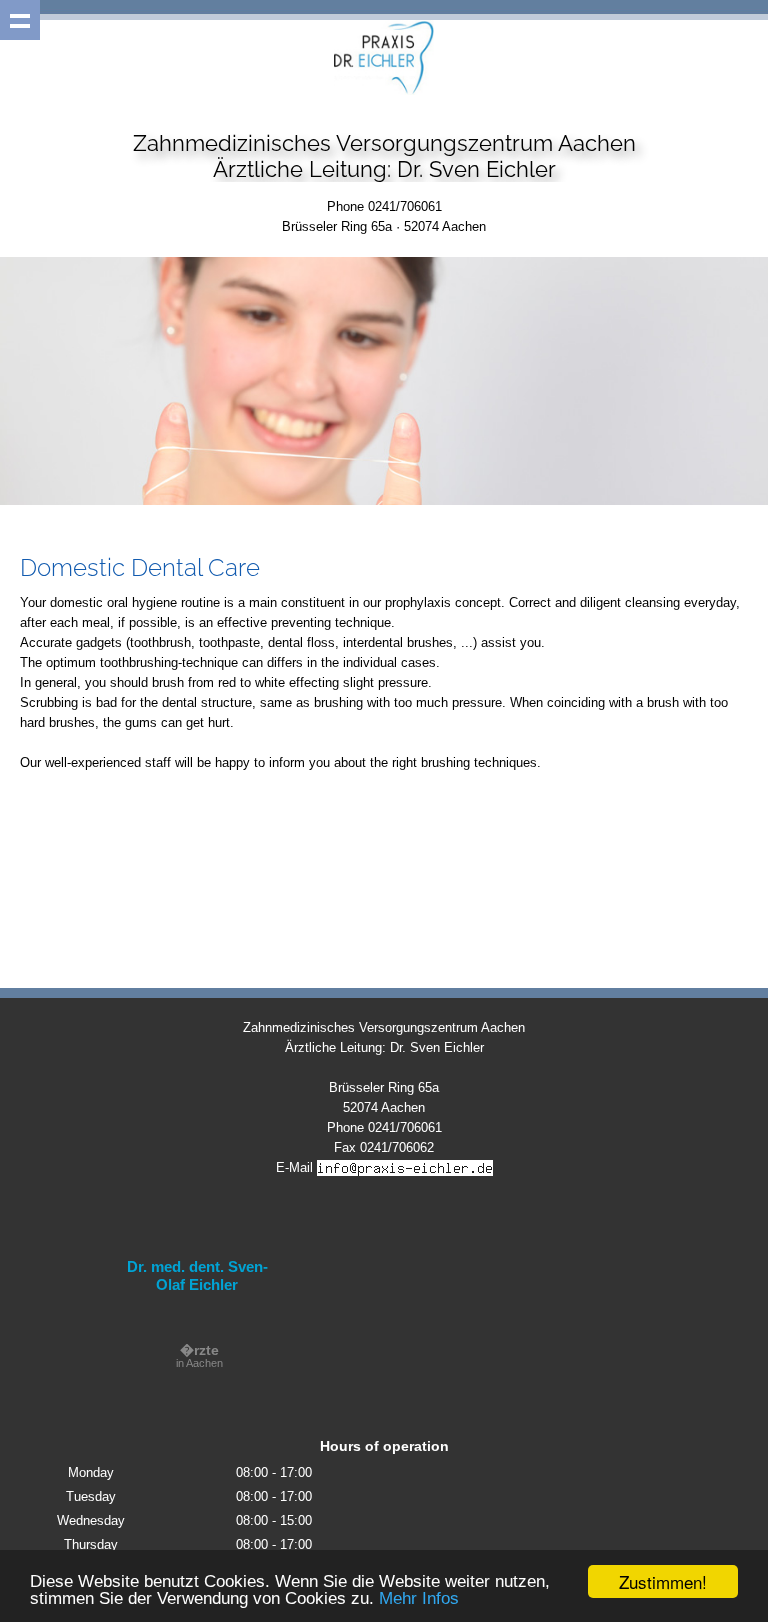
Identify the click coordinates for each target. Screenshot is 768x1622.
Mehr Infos (419, 1598)
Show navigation (20, 20)
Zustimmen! (663, 1581)
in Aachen (199, 1357)
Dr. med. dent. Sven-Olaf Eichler (197, 1275)
